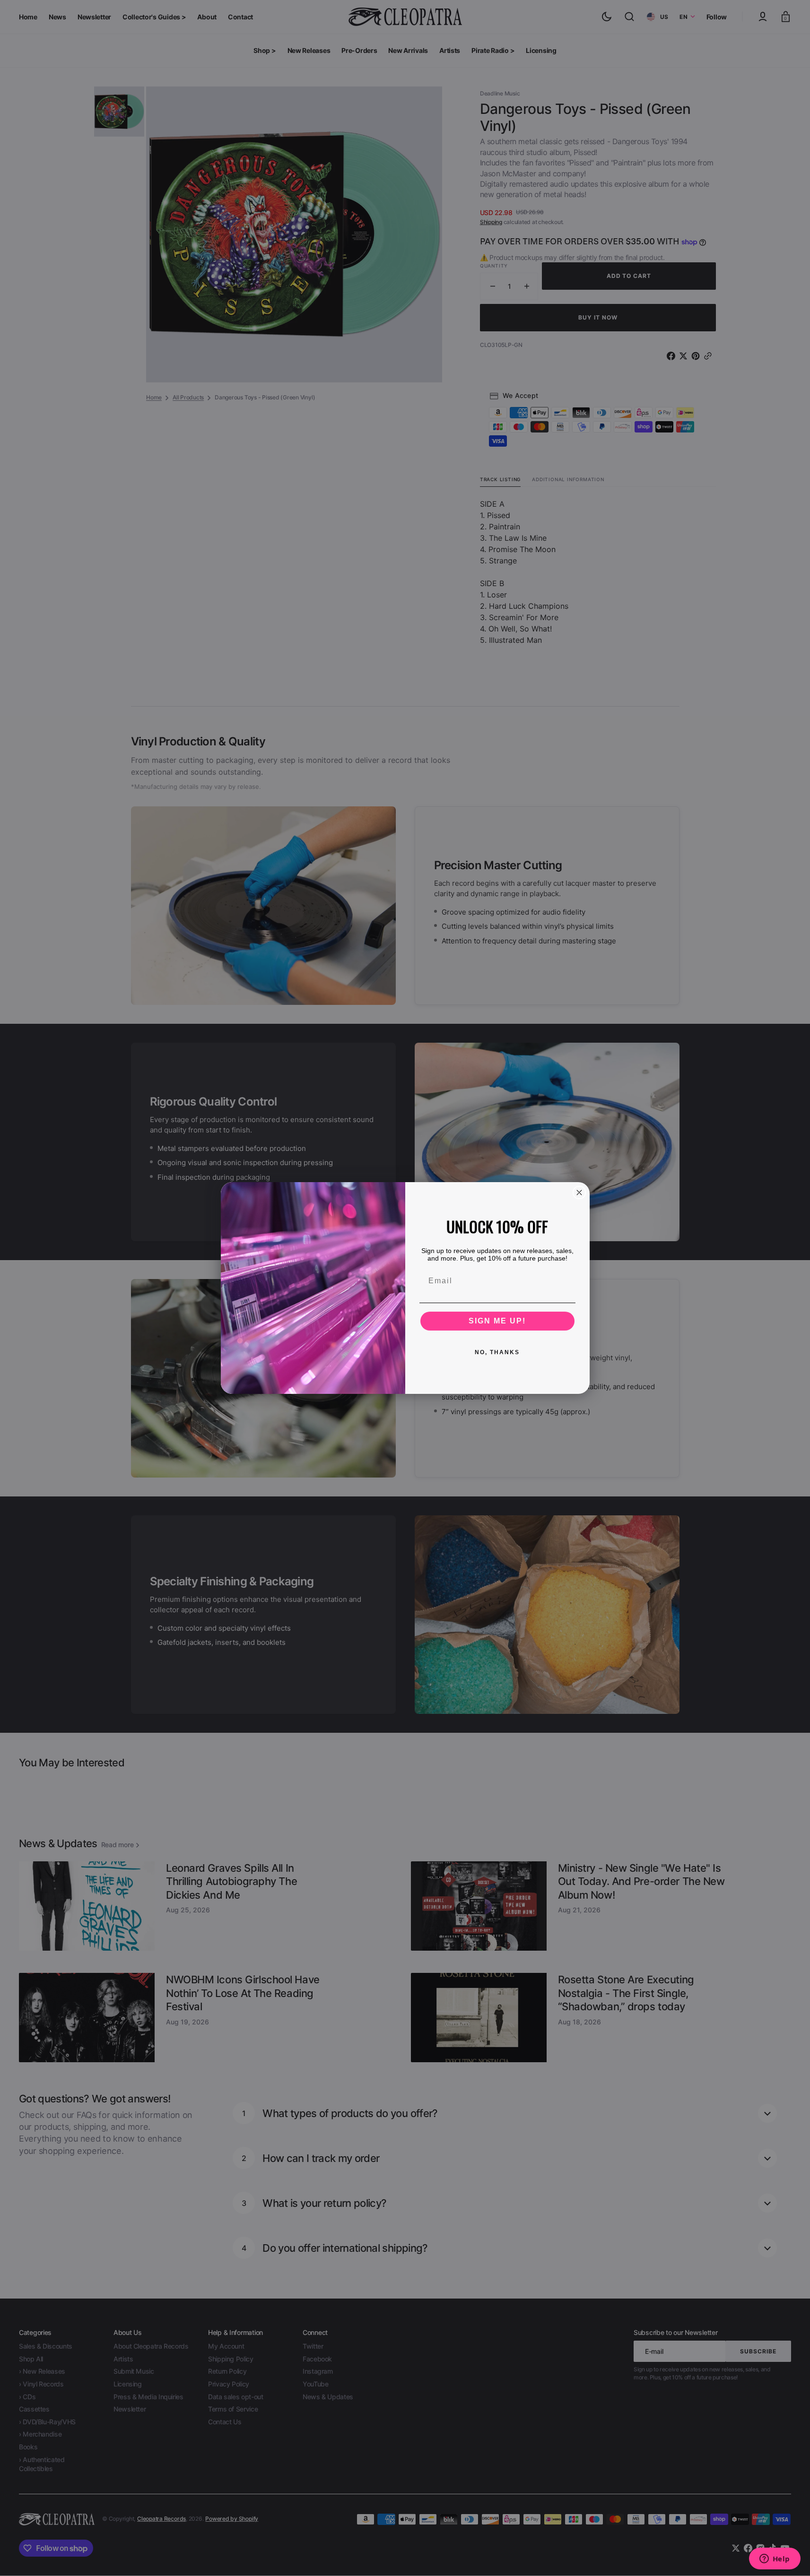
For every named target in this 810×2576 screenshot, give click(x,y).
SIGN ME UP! (497, 1321)
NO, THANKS (497, 1352)
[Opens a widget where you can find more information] (775, 2559)
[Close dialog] (579, 1193)
